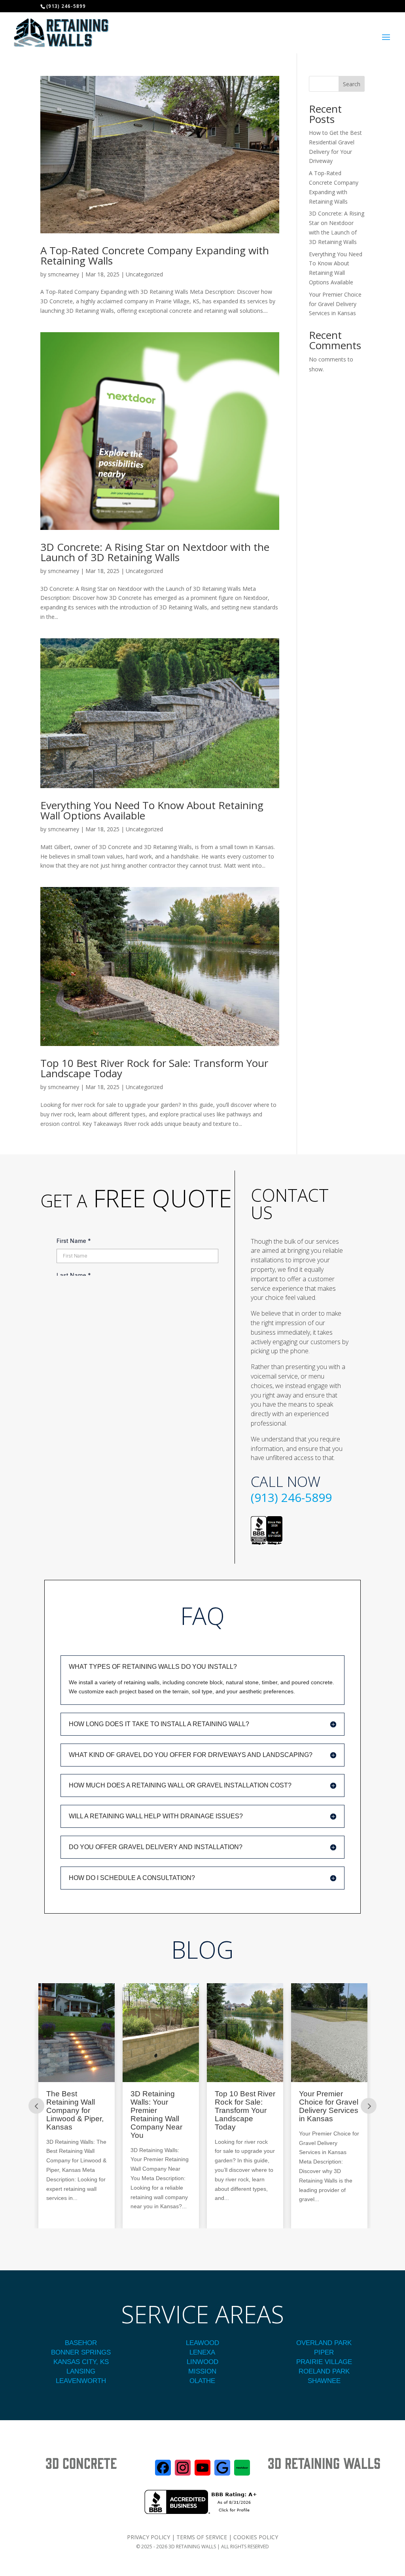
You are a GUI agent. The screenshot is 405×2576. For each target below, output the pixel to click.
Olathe (202, 2381)
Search (352, 84)
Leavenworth (81, 2381)
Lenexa (202, 2352)
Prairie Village (324, 2362)
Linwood (202, 2362)
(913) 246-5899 (291, 1497)
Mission (202, 2371)
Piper (324, 2352)
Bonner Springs (81, 2352)
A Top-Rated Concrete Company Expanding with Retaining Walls (155, 255)
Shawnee (324, 2381)
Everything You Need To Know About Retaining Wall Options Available (152, 810)
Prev (36, 2106)
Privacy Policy (149, 2537)
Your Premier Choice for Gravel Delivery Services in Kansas (335, 304)
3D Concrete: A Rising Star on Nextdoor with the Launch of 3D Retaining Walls (155, 552)
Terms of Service (202, 2537)
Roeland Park (324, 2371)
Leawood (202, 2343)
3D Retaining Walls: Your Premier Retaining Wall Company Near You (72, 2115)
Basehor (81, 2343)
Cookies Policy (256, 2537)
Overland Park (324, 2343)
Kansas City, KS (81, 2362)
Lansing (81, 2371)
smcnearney (63, 274)
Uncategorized (144, 274)
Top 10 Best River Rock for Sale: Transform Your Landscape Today (154, 1068)
